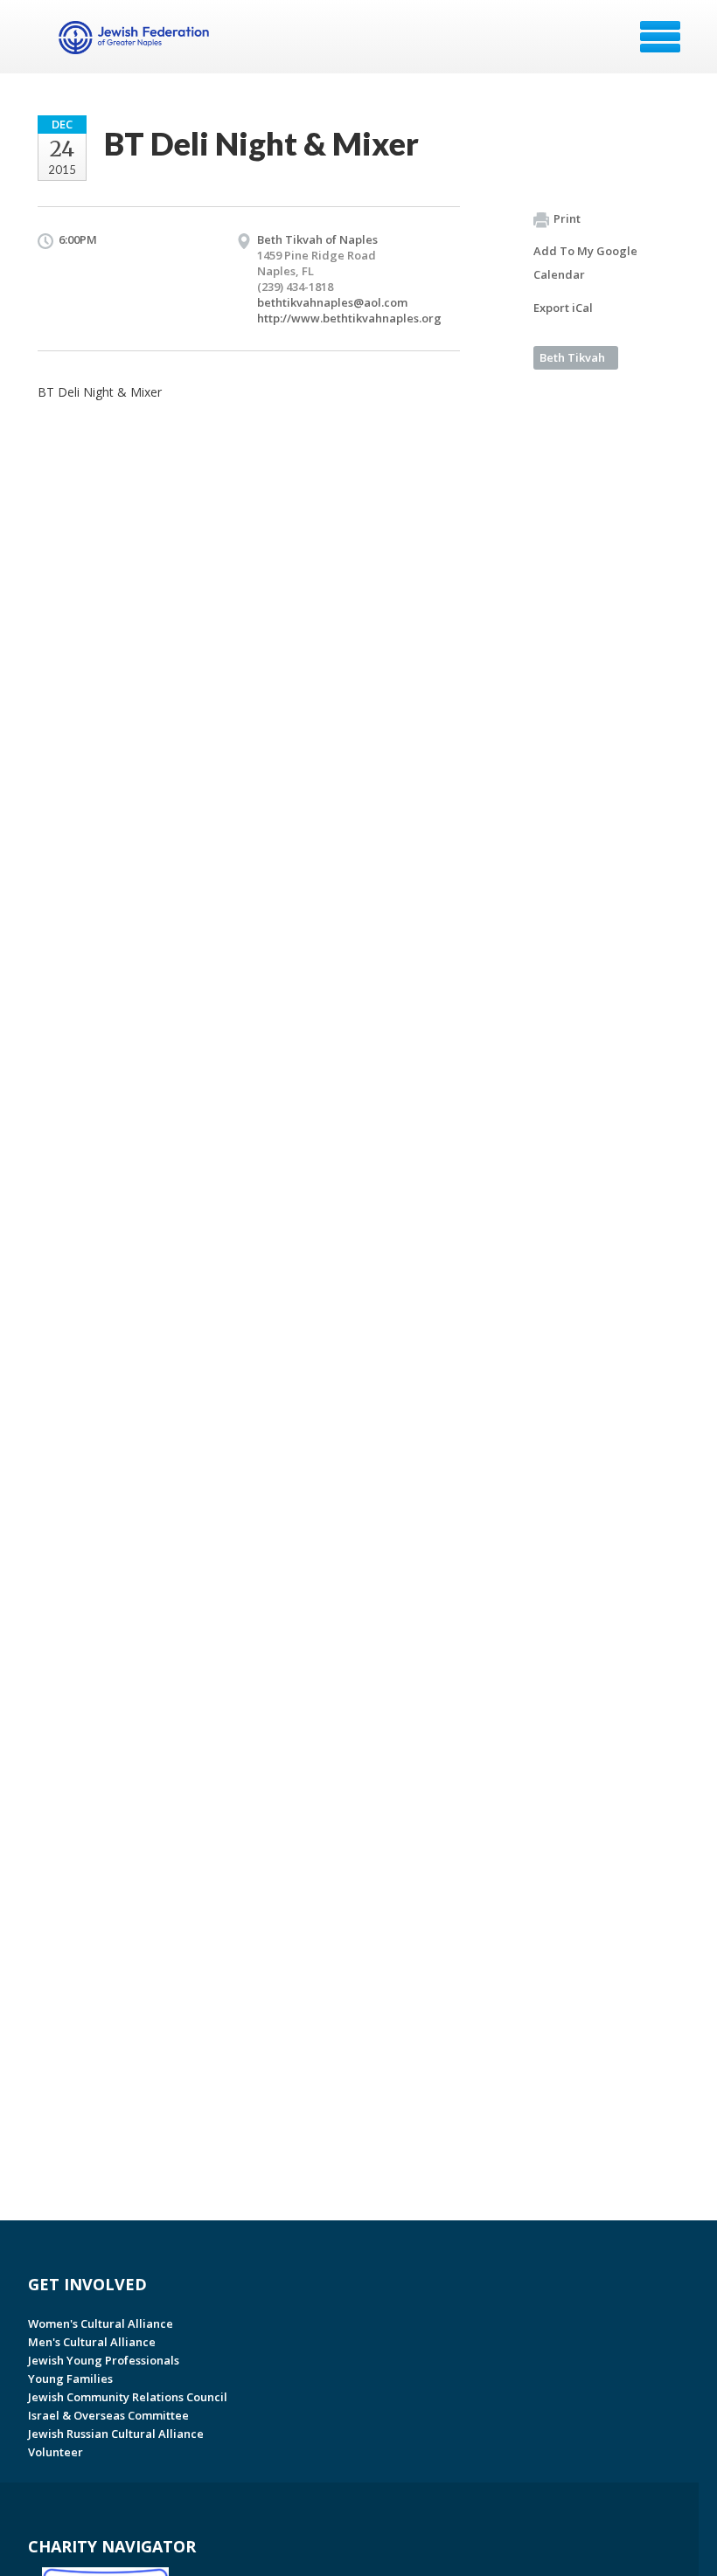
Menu (660, 37)
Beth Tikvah (572, 357)
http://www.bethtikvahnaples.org (349, 318)
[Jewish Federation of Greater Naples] (136, 43)
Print (567, 218)
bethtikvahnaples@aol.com (332, 302)
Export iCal (563, 308)
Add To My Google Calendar (585, 263)
